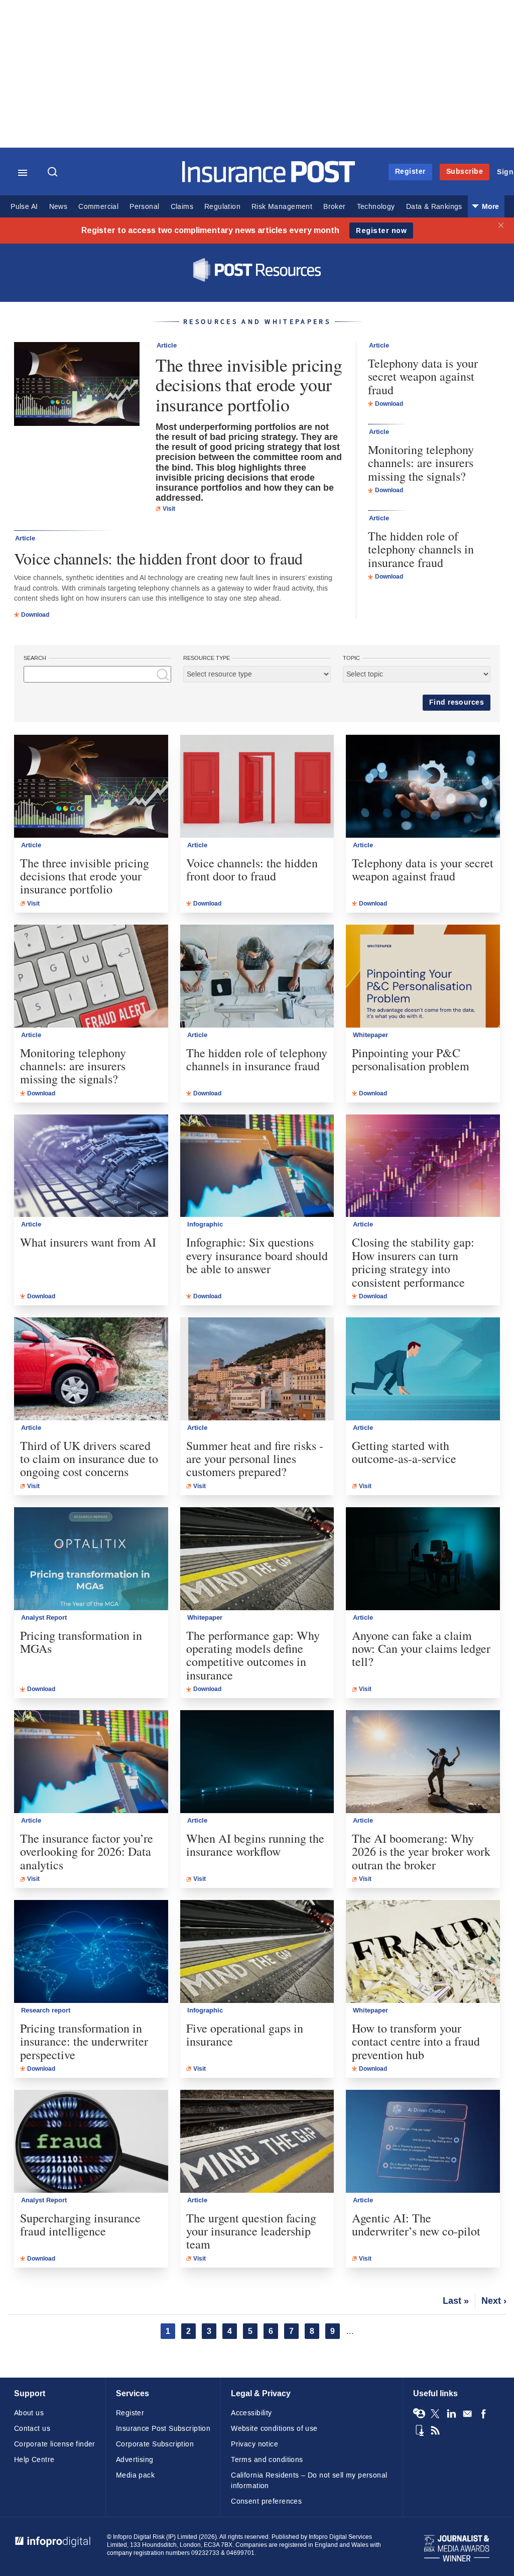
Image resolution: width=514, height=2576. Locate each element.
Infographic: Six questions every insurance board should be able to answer (257, 1255)
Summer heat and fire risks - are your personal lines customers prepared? (255, 1459)
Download (35, 615)
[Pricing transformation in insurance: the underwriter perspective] (91, 1951)
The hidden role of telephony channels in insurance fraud (421, 549)
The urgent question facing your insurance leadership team (251, 2231)
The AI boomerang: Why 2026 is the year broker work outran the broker (421, 1852)
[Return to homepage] (269, 180)
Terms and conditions (267, 2460)
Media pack (135, 2475)
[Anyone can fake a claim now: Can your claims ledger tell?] (423, 1559)
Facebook (483, 2414)
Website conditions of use (274, 2429)
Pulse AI (24, 207)
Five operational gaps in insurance (245, 2035)
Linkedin (451, 2414)
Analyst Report (44, 1618)
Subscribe (465, 172)
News (58, 207)
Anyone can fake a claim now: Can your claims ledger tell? (421, 1649)
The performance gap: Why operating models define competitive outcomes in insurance (253, 1655)
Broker (334, 207)
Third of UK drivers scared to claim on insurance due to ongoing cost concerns (89, 1459)
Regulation (222, 207)
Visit (169, 509)
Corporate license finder (55, 2444)
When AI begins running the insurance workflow (255, 1845)
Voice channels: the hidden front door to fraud (158, 558)
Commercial (98, 207)
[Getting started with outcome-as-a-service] (423, 1369)
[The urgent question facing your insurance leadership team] (257, 2141)
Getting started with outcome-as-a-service (404, 1452)
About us (29, 2413)
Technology (376, 207)
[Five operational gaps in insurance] (257, 1951)
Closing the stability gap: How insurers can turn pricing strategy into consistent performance (413, 1262)
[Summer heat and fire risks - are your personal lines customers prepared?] (257, 1369)
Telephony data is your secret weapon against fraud (423, 376)
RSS (435, 2430)
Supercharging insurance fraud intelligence (80, 2225)
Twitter (435, 2414)
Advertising (135, 2460)
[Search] (54, 173)
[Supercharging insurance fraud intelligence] (91, 2141)
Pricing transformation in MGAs (81, 1642)
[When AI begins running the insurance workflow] (257, 1762)
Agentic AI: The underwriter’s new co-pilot (416, 2225)
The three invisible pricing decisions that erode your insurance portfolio (249, 385)
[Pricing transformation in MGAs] (91, 1559)
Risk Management (282, 207)
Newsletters (467, 2414)
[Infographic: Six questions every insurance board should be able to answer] (257, 1166)
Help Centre (34, 2460)
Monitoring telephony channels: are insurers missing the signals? (421, 463)
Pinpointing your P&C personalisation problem (411, 1059)
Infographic (205, 1224)
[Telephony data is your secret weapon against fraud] (423, 786)
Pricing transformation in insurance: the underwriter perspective (84, 2041)
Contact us (32, 2429)
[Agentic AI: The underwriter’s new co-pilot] (423, 2141)
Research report (46, 2010)
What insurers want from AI (88, 1242)
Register (410, 172)
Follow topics (419, 2414)
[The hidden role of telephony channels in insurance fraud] (257, 976)
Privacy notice (254, 2444)
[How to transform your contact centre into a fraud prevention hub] (423, 1951)
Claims (182, 207)
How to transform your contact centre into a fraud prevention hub (416, 2041)
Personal (144, 207)
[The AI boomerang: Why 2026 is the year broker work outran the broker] (423, 1762)
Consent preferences (266, 2501)
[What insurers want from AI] (91, 1166)
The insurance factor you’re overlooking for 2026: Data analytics (87, 1852)
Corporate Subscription (155, 2444)
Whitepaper (370, 1035)
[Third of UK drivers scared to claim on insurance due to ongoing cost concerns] (91, 1369)
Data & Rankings (434, 207)
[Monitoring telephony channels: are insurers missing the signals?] (91, 976)
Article (167, 346)
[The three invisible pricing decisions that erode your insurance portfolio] (77, 385)
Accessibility (251, 2413)
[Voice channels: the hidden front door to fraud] (257, 786)
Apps (419, 2430)
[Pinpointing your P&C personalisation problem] (423, 976)
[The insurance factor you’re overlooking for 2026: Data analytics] (91, 1762)
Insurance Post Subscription (163, 2429)
